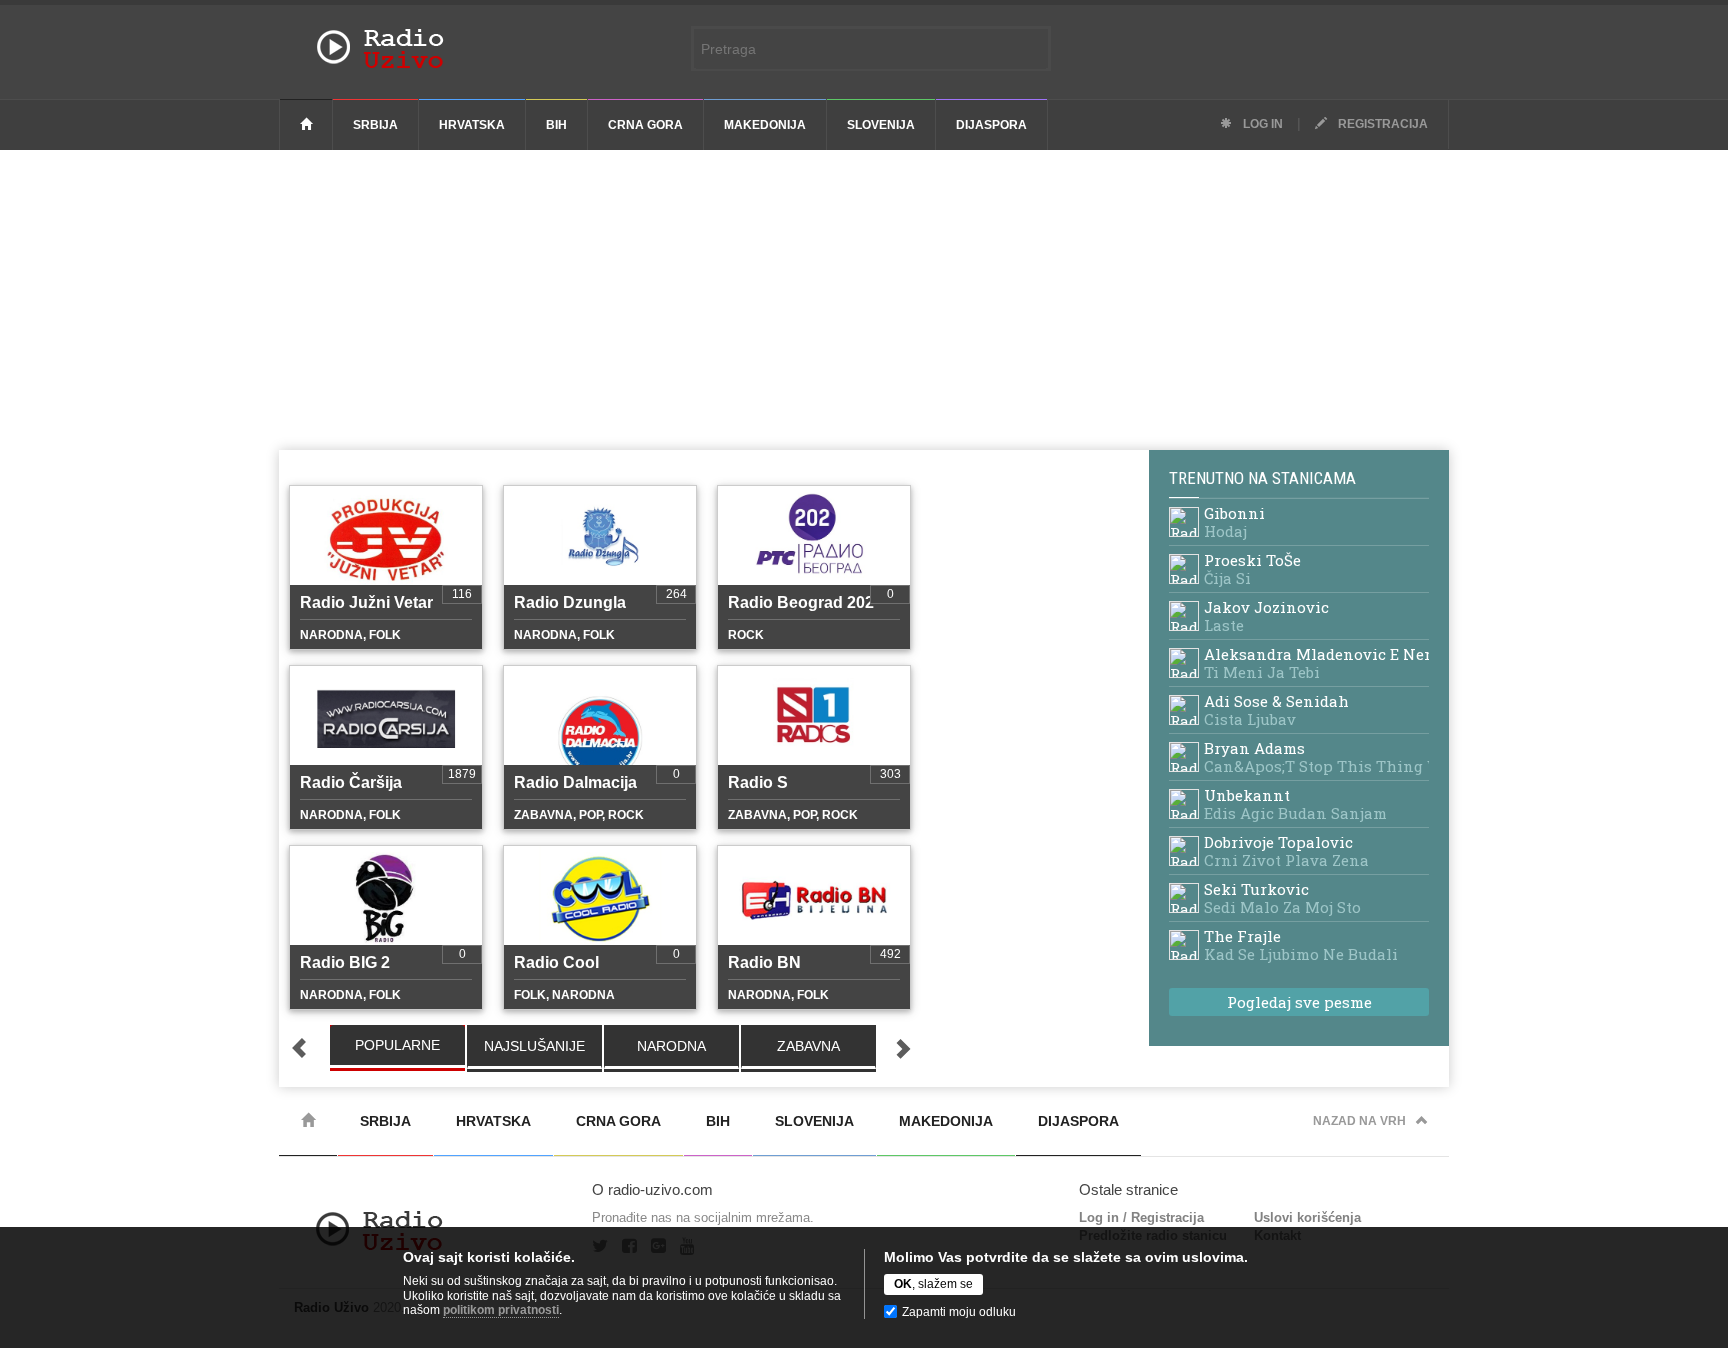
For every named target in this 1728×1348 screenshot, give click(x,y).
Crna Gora (645, 125)
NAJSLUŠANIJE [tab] (534, 1046)
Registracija (1381, 124)
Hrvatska (472, 125)
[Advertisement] (864, 300)
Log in (1261, 124)
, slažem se (933, 1284)
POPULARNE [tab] (397, 1045)
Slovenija (881, 125)
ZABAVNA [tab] (808, 1046)
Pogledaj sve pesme (1299, 1002)
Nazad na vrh (1359, 1121)
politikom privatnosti (501, 1310)
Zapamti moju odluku (959, 1312)
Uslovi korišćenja (1307, 1217)
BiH (556, 125)
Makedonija (765, 125)
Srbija (375, 125)
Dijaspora (991, 125)
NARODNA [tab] (671, 1046)
